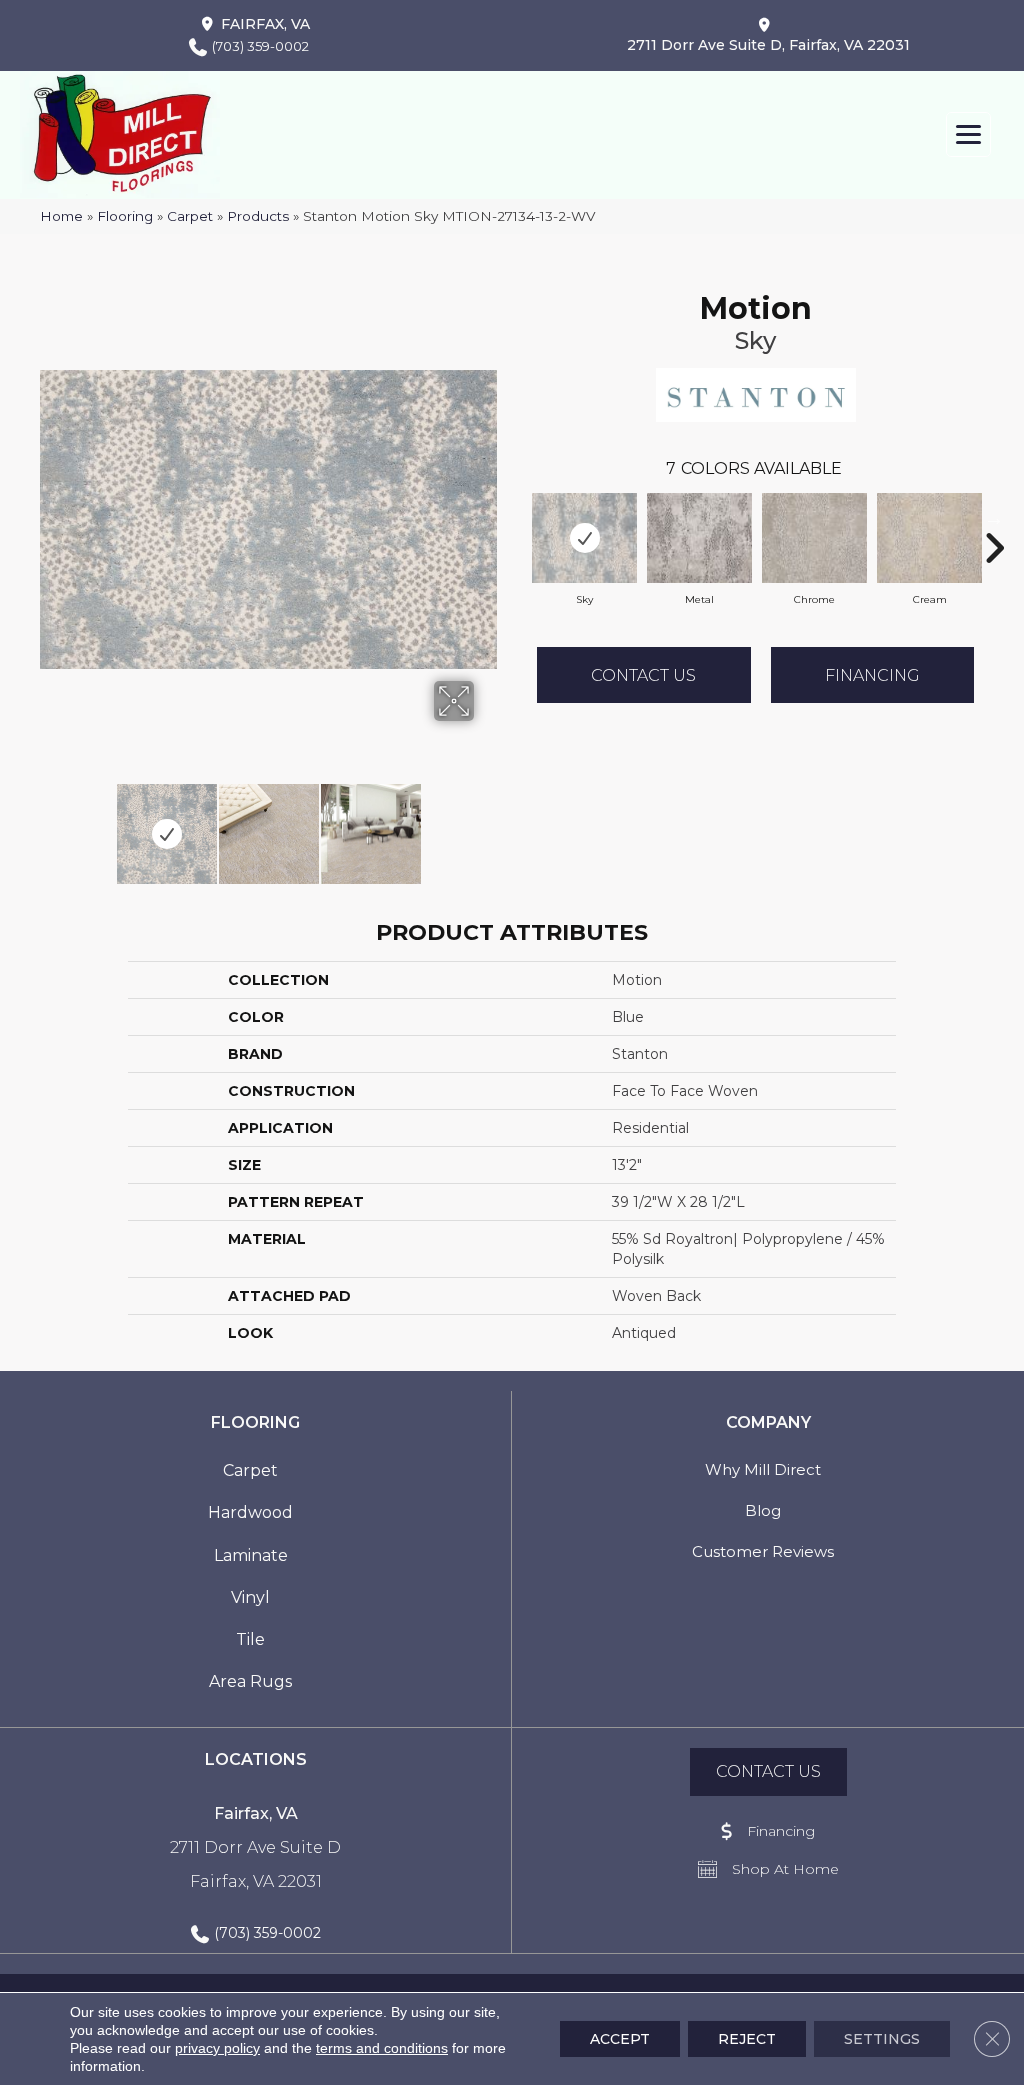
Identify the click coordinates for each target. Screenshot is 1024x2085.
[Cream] (929, 538)
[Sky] (584, 538)
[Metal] (699, 538)
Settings (882, 2039)
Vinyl (250, 1597)
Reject (747, 2039)
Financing (872, 675)
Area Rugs (250, 1681)
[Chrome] (814, 538)
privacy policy (217, 2048)
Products (258, 216)
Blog (763, 1510)
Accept (620, 2039)
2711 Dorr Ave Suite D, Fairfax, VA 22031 (768, 45)
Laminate (251, 1555)
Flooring (125, 216)
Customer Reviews (763, 1551)
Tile (250, 1639)
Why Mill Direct (763, 1469)
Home (61, 216)
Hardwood (250, 1512)
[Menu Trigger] (968, 134)
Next (487, 824)
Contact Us (643, 675)
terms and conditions (382, 2048)
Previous (50, 824)
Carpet (190, 216)
